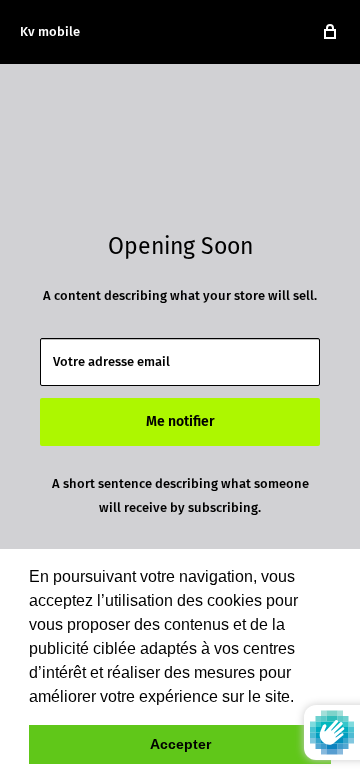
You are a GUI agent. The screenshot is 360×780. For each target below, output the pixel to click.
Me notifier (180, 421)
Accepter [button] (180, 744)
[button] (301, 698)
